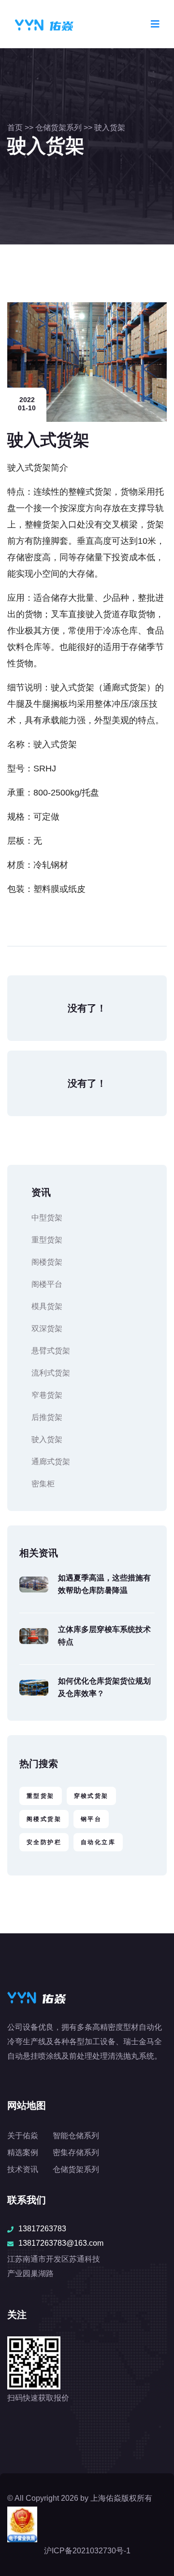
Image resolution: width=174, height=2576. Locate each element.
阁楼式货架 (44, 1819)
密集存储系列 (76, 2152)
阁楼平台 (47, 1284)
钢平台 (91, 1819)
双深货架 (47, 1328)
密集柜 (43, 1484)
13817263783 (42, 2229)
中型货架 (47, 1218)
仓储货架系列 (58, 128)
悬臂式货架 (51, 1351)
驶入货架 (110, 128)
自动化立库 (98, 1842)
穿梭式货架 (91, 1796)
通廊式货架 (51, 1462)
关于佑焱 (23, 2136)
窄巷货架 (47, 1395)
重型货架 (47, 1240)
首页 (15, 128)
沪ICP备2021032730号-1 (87, 2551)
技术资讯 (23, 2169)
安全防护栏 (44, 1842)
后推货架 (47, 1417)
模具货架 (47, 1306)
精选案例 (23, 2152)
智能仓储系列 (76, 2136)
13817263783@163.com (61, 2243)
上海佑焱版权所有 (121, 2498)
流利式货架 (51, 1373)
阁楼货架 (47, 1262)
